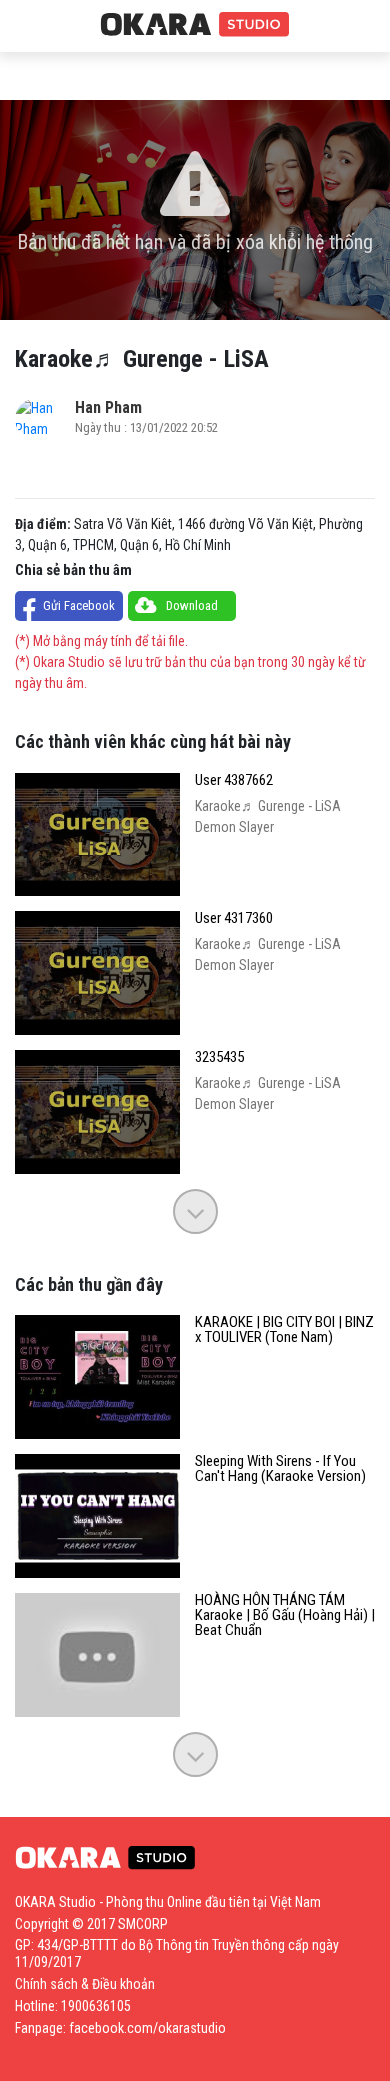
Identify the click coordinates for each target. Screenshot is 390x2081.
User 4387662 (234, 780)
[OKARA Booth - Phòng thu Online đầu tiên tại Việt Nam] (195, 25)
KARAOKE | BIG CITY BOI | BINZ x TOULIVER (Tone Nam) (284, 1330)
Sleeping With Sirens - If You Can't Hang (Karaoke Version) (280, 1469)
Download (192, 605)
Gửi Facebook (79, 605)
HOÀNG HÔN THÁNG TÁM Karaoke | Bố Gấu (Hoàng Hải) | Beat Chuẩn (285, 1615)
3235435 (219, 1057)
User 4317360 (234, 918)
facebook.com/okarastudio (147, 2028)
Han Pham (108, 407)
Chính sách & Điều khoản (85, 1984)
